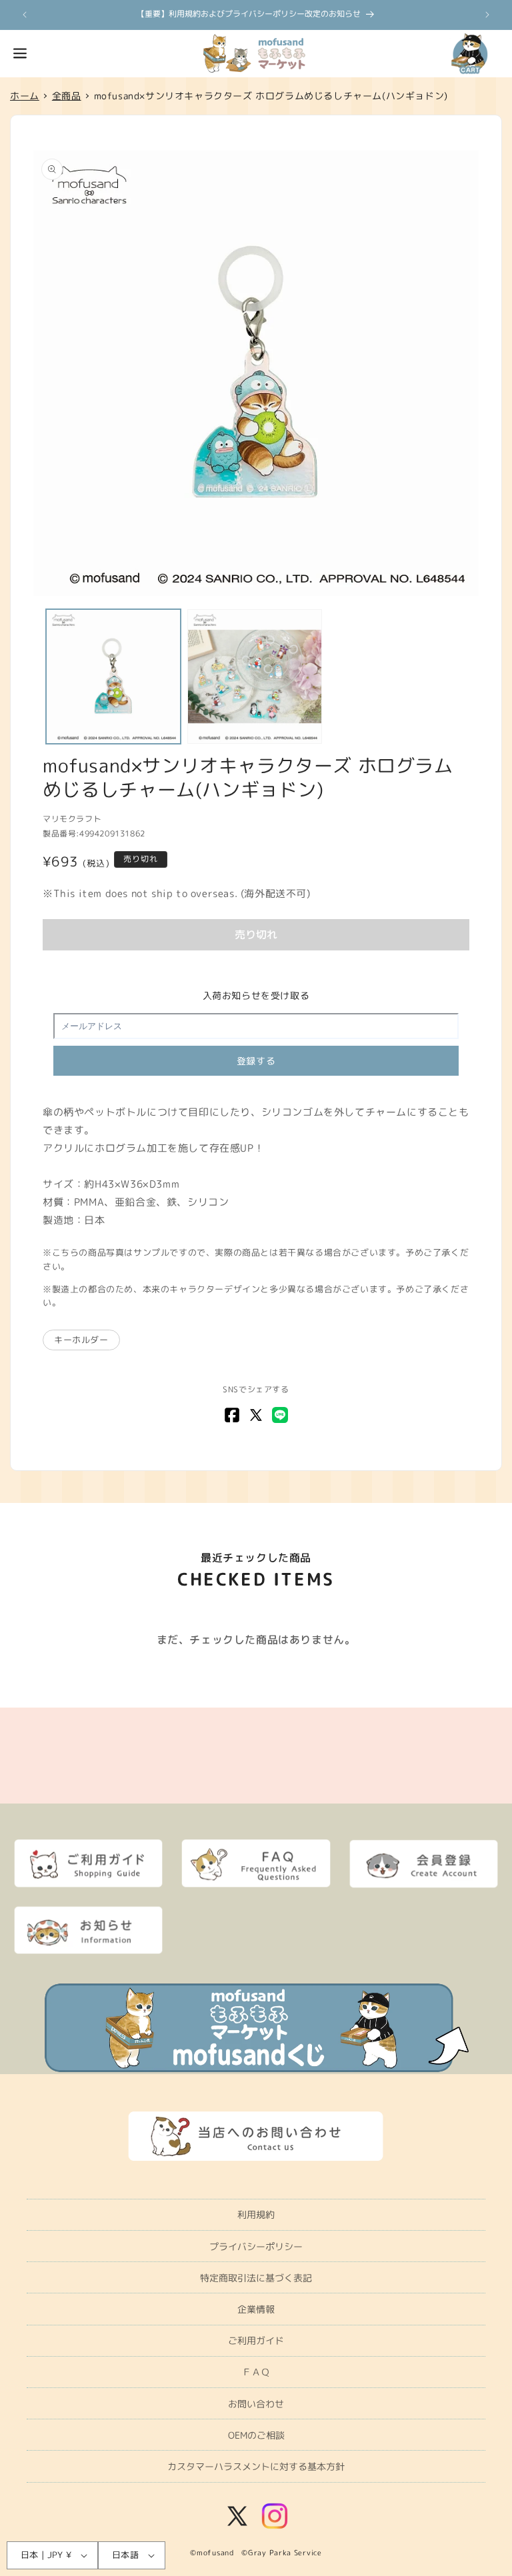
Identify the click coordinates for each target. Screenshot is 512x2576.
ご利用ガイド (256, 2340)
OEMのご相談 (256, 2435)
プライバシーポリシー (256, 2246)
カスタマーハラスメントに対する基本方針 (256, 2466)
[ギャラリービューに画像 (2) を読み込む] (255, 676)
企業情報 (256, 2309)
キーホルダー (81, 1340)
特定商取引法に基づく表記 (256, 2278)
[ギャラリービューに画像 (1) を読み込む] (113, 676)
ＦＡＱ (256, 2372)
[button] (20, 53)
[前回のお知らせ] (25, 15)
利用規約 (256, 2214)
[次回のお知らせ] (487, 15)
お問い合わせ (256, 2404)
